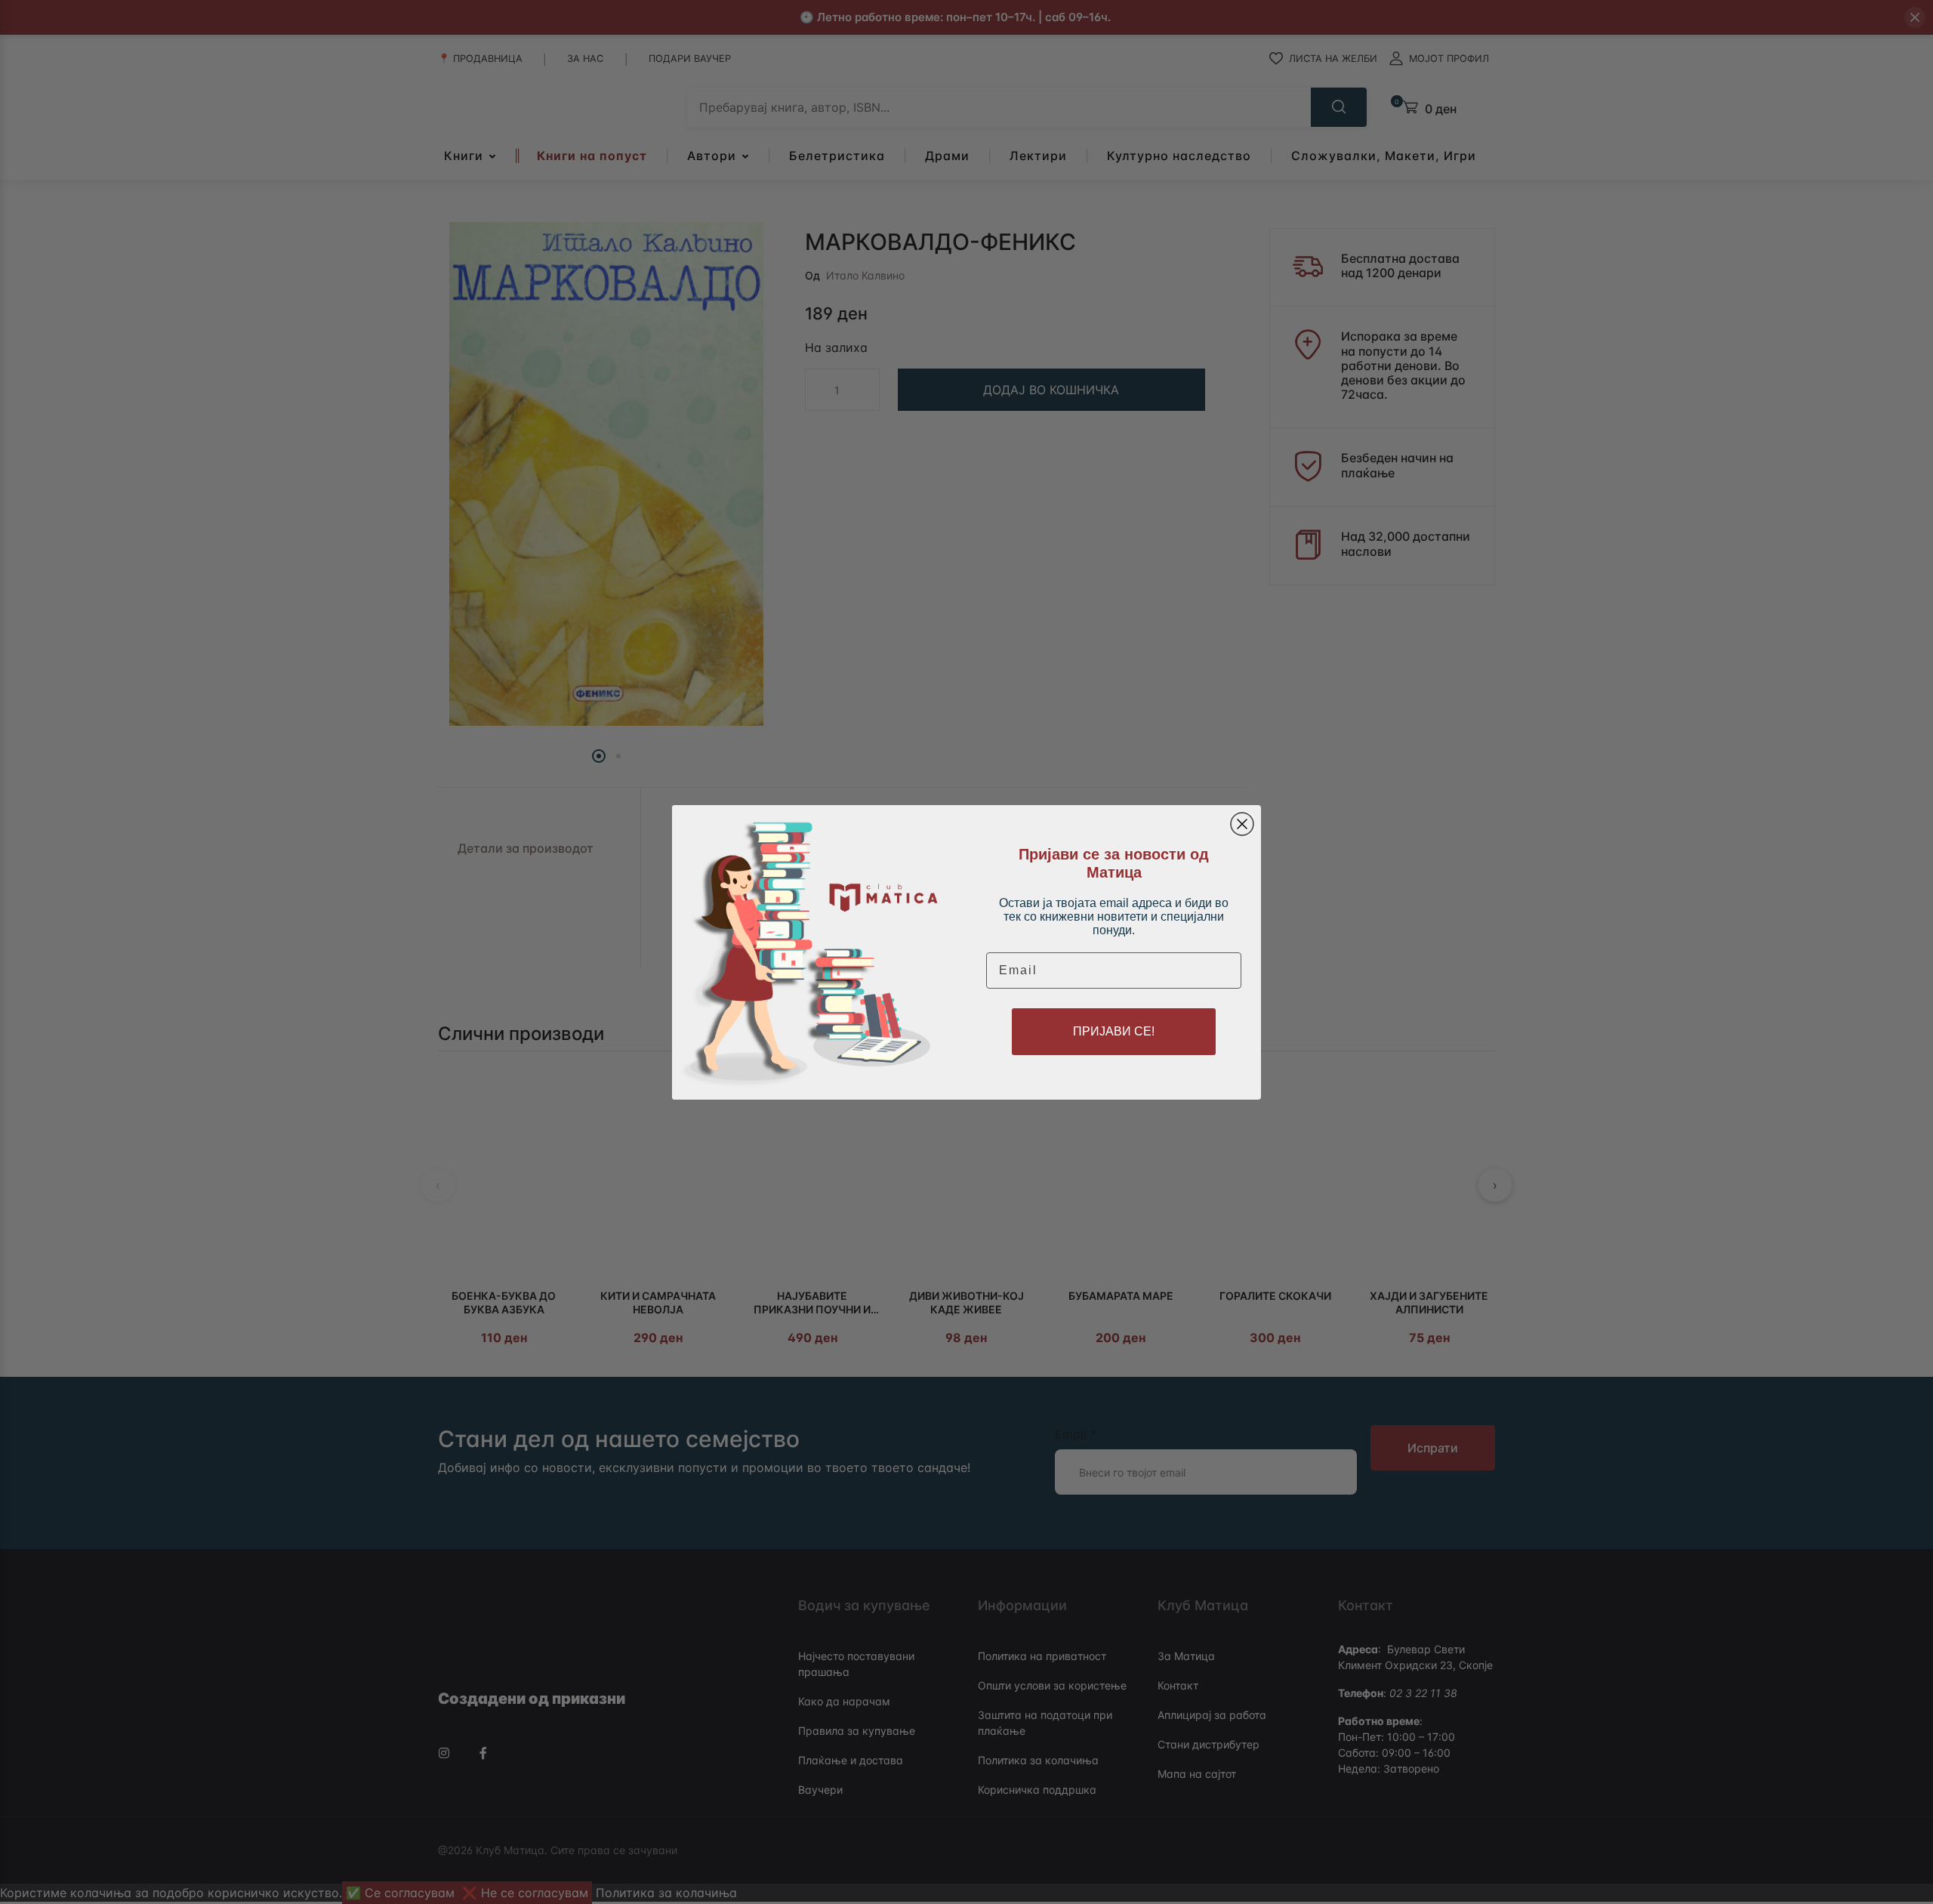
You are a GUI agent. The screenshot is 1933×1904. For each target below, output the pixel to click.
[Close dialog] (1242, 824)
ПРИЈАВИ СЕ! (1114, 1031)
